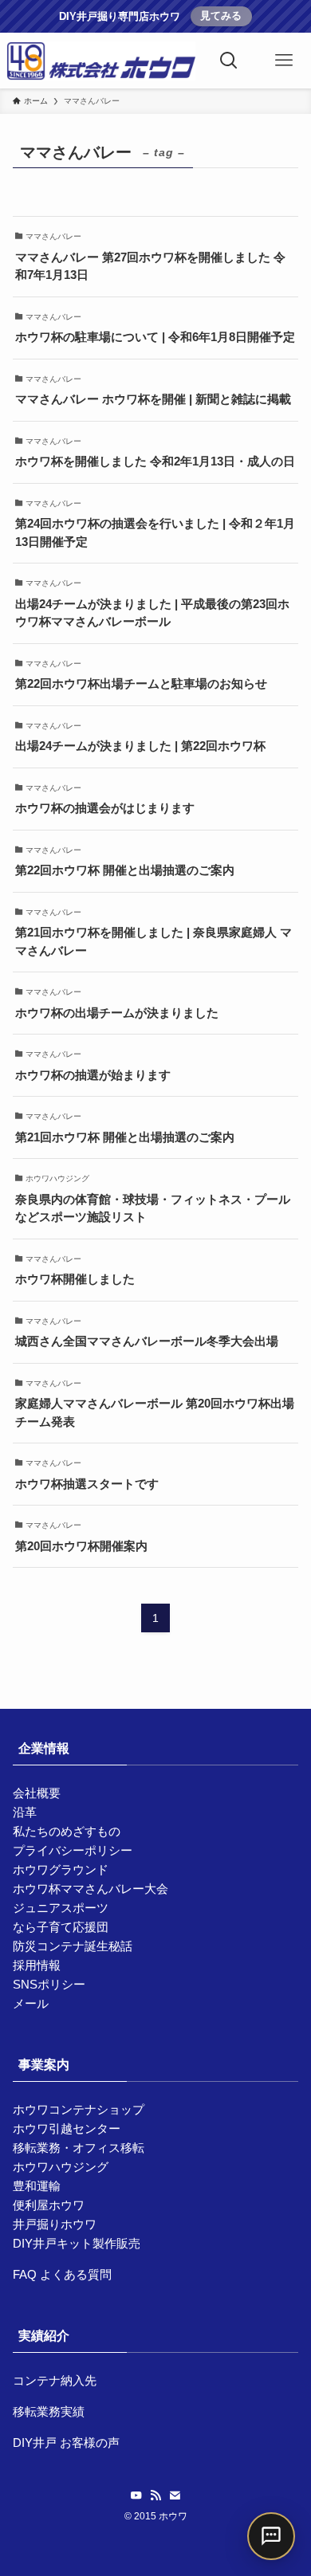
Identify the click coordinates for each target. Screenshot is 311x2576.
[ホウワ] (101, 61)
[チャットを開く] (271, 2536)
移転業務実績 (49, 2411)
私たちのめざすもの (67, 1831)
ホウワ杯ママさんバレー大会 (91, 1889)
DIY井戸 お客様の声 (66, 2442)
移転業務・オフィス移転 (79, 2148)
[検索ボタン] (229, 61)
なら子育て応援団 (61, 1927)
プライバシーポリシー (73, 1850)
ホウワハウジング (61, 2167)
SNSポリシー (49, 1984)
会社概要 (37, 1793)
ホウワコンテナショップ (79, 2109)
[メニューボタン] (283, 61)
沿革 (25, 1812)
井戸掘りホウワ (55, 2224)
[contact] (175, 2495)
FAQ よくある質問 (62, 2274)
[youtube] (136, 2495)
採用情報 (37, 1965)
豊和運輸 (37, 2186)
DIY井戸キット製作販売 (77, 2243)
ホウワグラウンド (61, 1869)
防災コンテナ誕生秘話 (73, 1946)
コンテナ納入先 (55, 2380)
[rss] (155, 2495)
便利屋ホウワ (49, 2205)
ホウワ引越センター (67, 2128)
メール (31, 2003)
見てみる (221, 16)
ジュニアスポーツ (61, 1908)
